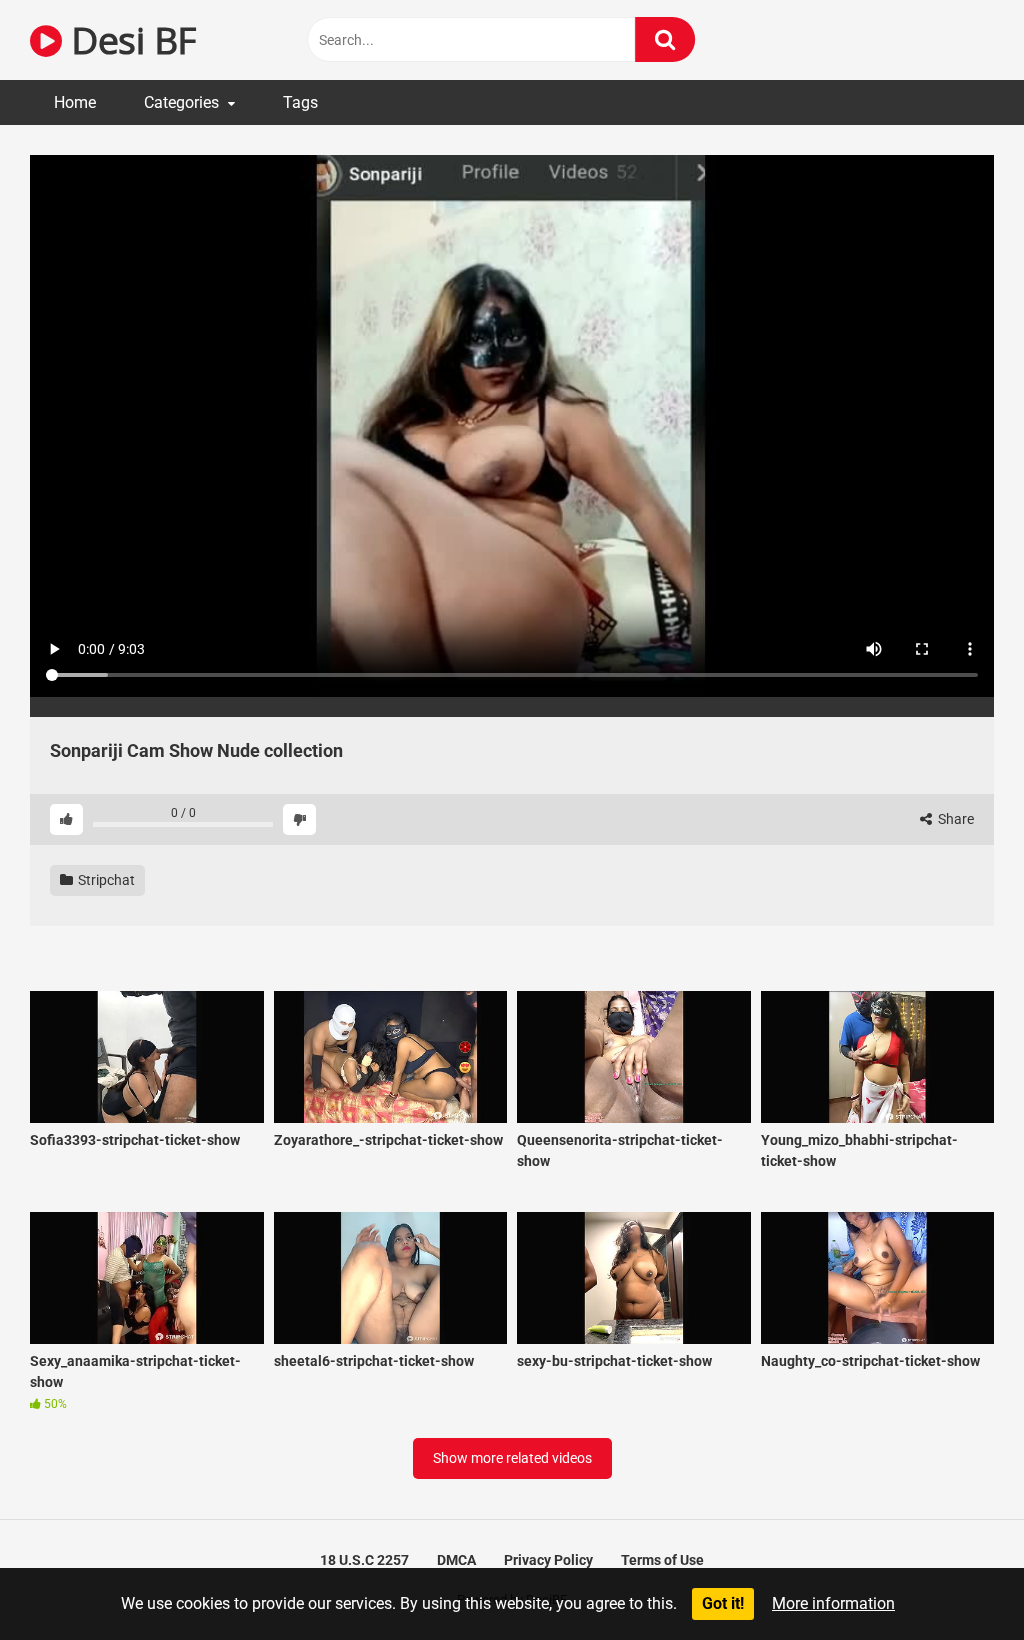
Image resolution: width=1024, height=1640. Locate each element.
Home (75, 102)
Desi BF (129, 39)
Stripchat (105, 880)
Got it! (723, 1603)
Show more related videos (512, 1458)
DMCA (456, 1560)
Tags (300, 102)
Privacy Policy (548, 1560)
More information (833, 1603)
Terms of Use (662, 1560)
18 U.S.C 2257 (364, 1560)
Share (954, 819)
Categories (181, 102)
